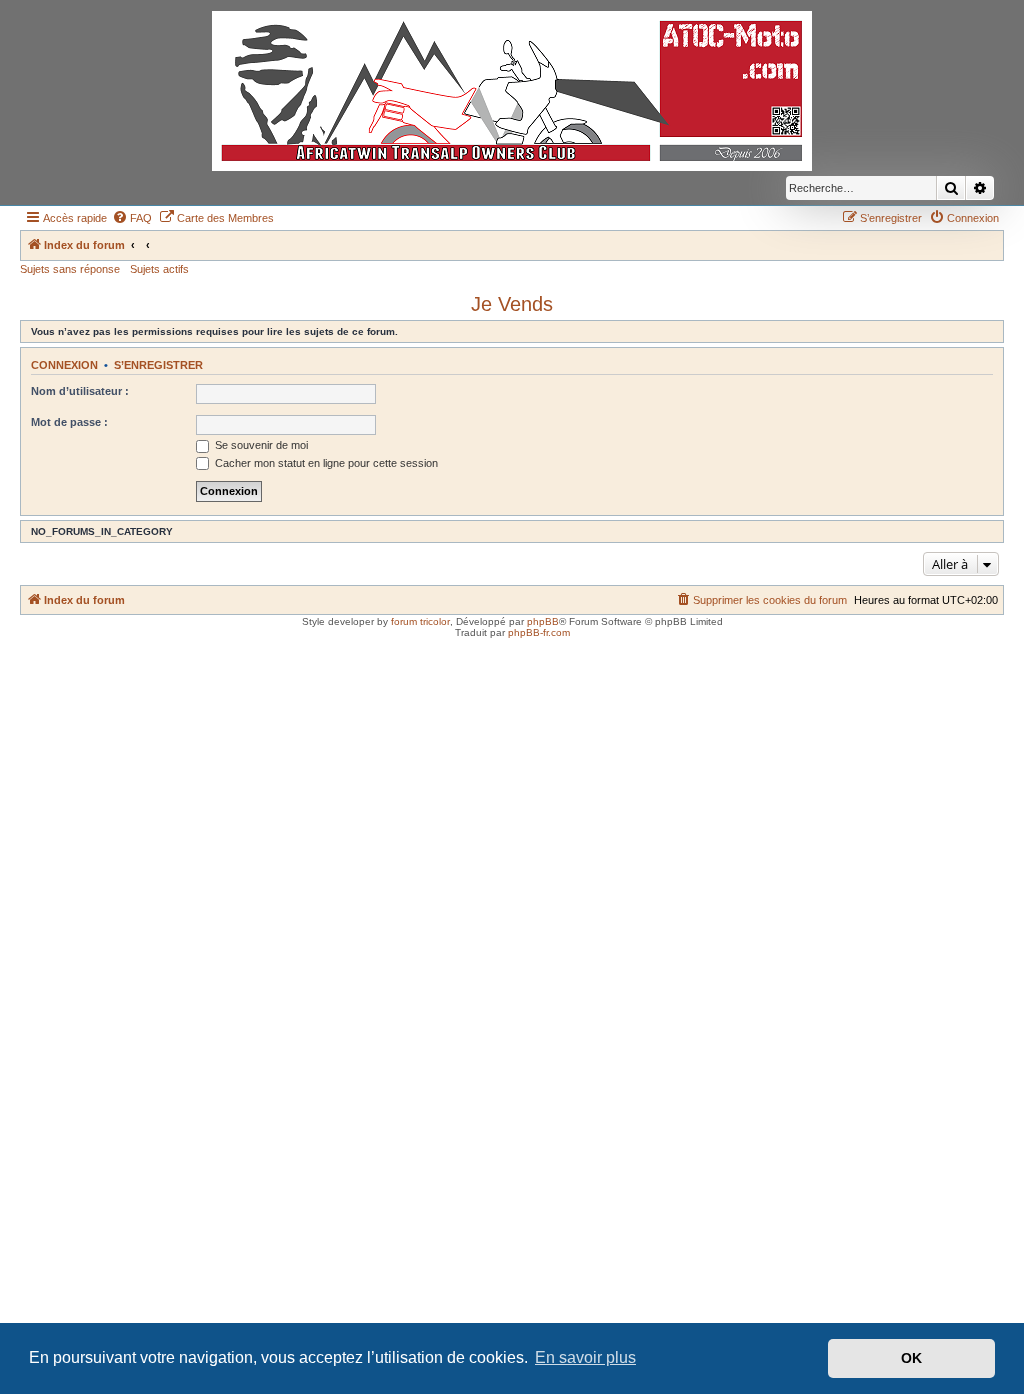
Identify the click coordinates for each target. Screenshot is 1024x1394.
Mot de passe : (69, 422)
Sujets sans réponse (70, 269)
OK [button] (911, 1358)
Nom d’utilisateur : (80, 391)
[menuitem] (132, 218)
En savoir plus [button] (585, 1357)
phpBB (543, 621)
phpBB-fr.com (539, 632)
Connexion (64, 365)
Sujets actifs (159, 269)
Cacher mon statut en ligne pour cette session (325, 463)
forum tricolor (420, 621)
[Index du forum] (512, 91)
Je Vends (512, 304)
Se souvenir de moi (260, 445)
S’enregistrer (158, 365)
